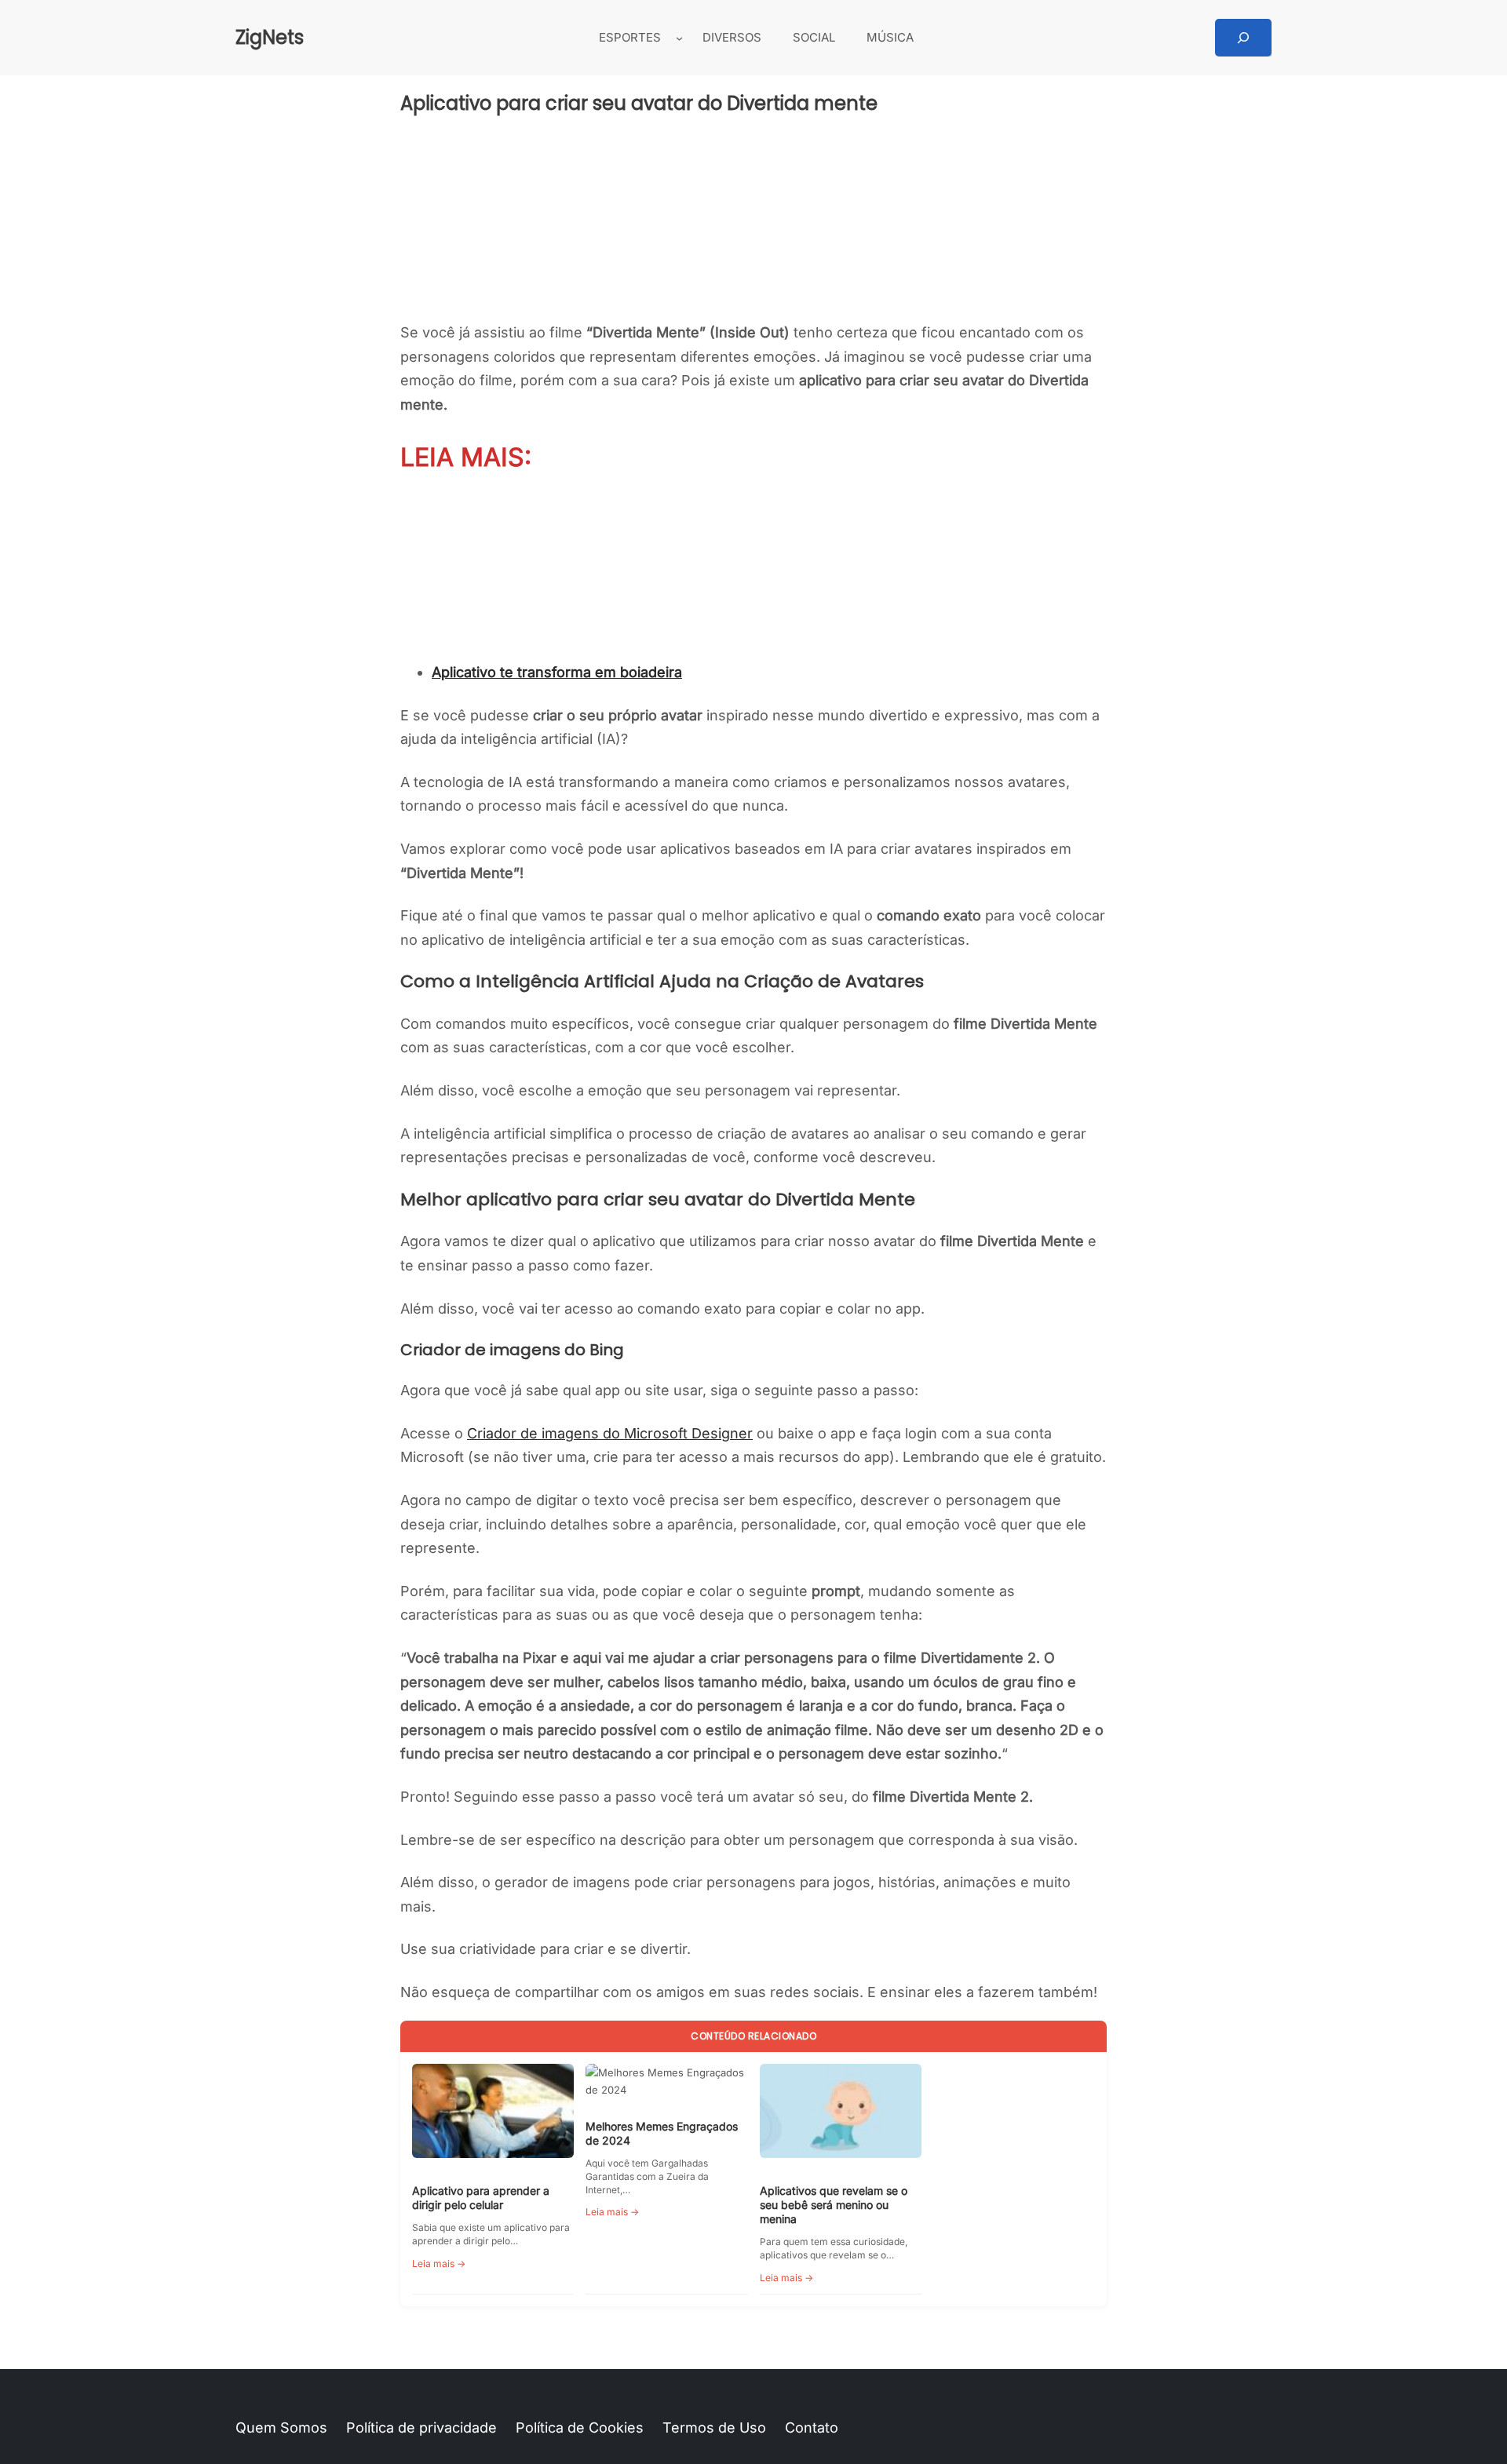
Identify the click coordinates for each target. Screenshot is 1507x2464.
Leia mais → (439, 2264)
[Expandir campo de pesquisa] (1243, 38)
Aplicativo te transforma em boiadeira (557, 672)
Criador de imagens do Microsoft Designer (610, 1433)
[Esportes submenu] (679, 38)
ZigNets (270, 37)
